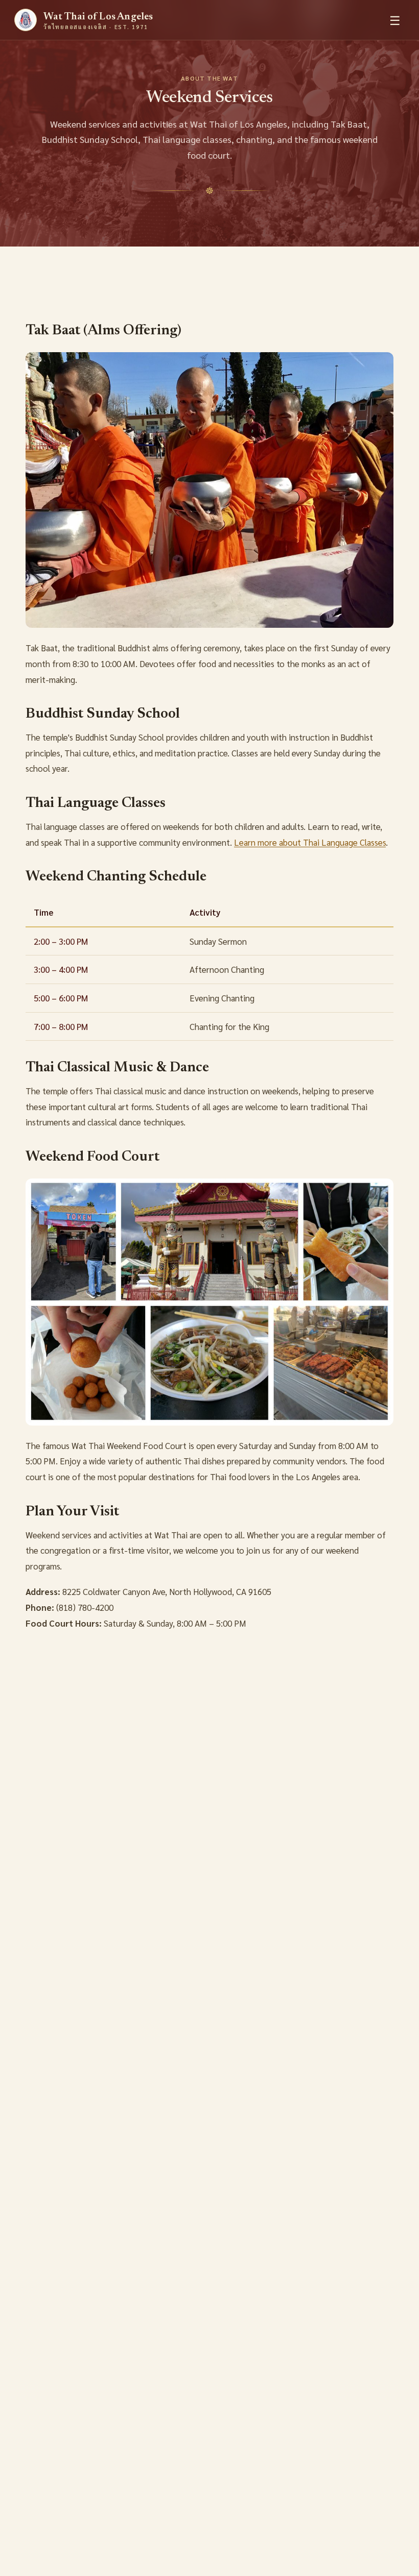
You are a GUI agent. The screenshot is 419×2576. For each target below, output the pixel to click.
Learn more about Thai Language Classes (310, 842)
